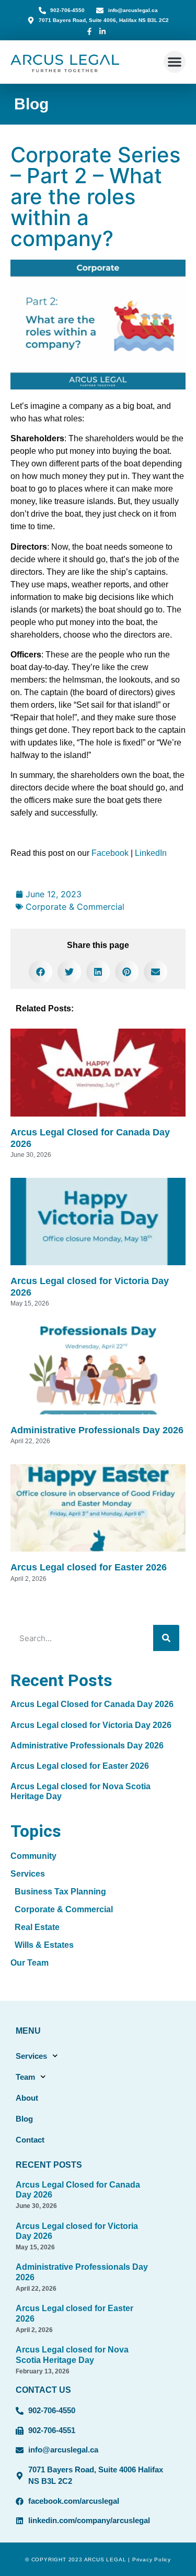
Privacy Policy (152, 2560)
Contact (30, 2140)
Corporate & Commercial (75, 907)
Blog (31, 104)
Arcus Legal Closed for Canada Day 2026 (92, 1704)
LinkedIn (151, 853)
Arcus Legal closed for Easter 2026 (89, 1567)
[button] (175, 62)
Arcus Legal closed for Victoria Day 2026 (91, 1725)
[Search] (166, 1638)
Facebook (110, 853)
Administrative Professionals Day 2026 (97, 1430)
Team (25, 2077)
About (27, 2098)
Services (31, 2056)
